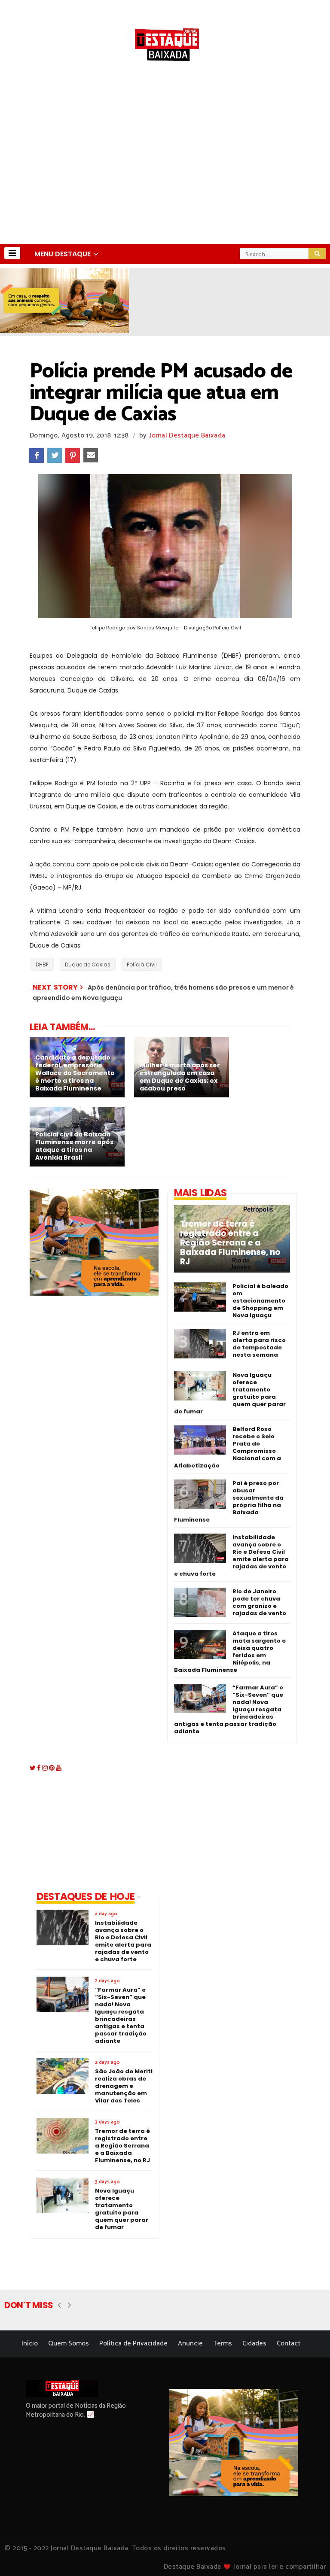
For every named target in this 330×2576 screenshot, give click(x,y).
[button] (12, 253)
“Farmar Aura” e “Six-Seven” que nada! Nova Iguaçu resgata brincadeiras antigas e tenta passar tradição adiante (229, 1709)
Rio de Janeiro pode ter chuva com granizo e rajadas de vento (259, 1602)
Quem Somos (69, 2344)
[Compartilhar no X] (55, 456)
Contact (289, 2344)
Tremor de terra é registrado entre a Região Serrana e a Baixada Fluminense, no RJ (230, 1243)
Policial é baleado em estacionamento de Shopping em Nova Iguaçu (260, 1301)
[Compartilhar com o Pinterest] (73, 456)
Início (30, 2344)
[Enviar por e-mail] (91, 456)
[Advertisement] (165, 179)
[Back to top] (309, 2555)
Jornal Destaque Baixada (187, 436)
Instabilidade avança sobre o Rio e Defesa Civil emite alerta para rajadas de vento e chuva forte (231, 1555)
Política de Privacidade (133, 2344)
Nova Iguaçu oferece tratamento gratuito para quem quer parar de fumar (230, 1393)
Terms (223, 2344)
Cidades (254, 2344)
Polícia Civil (142, 964)
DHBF (42, 964)
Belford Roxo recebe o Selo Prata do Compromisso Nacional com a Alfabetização (228, 1447)
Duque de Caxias (88, 964)
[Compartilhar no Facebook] (37, 456)
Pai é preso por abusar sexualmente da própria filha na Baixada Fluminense (229, 1501)
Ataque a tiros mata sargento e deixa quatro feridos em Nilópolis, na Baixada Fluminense (230, 1652)
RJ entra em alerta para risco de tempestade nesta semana (259, 1344)
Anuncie (190, 2344)
